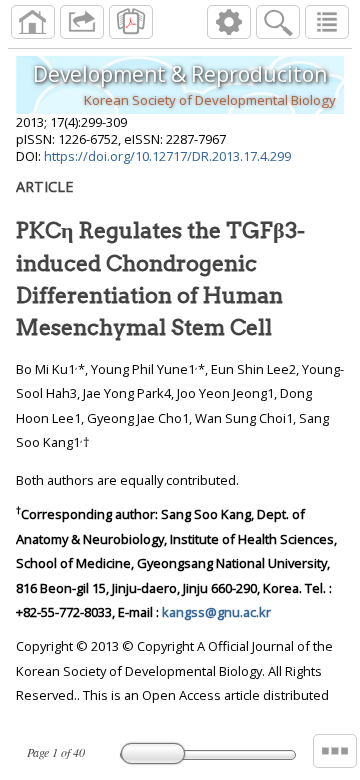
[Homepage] (33, 22)
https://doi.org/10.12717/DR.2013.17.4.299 (167, 156)
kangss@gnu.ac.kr (216, 612)
